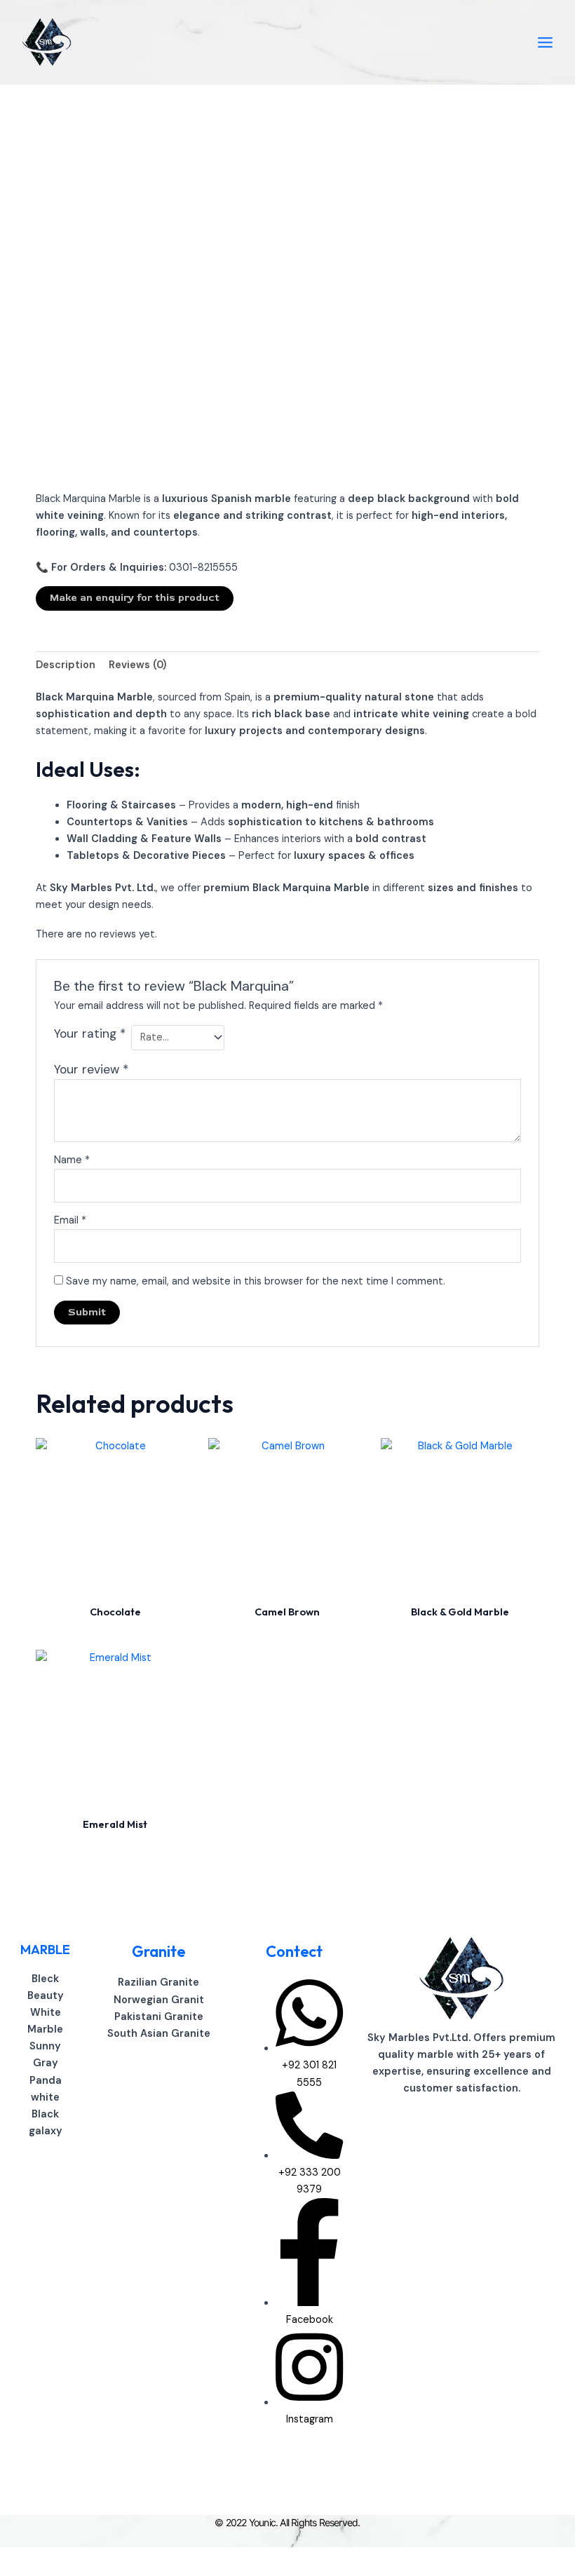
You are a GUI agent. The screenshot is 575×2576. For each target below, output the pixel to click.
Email (70, 1220)
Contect (294, 1951)
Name (72, 1160)
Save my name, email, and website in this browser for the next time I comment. (256, 1281)
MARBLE (45, 1950)
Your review (91, 1069)
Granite (158, 1951)
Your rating (90, 1033)
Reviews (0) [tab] (137, 665)
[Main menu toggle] (545, 42)
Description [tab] (66, 665)
